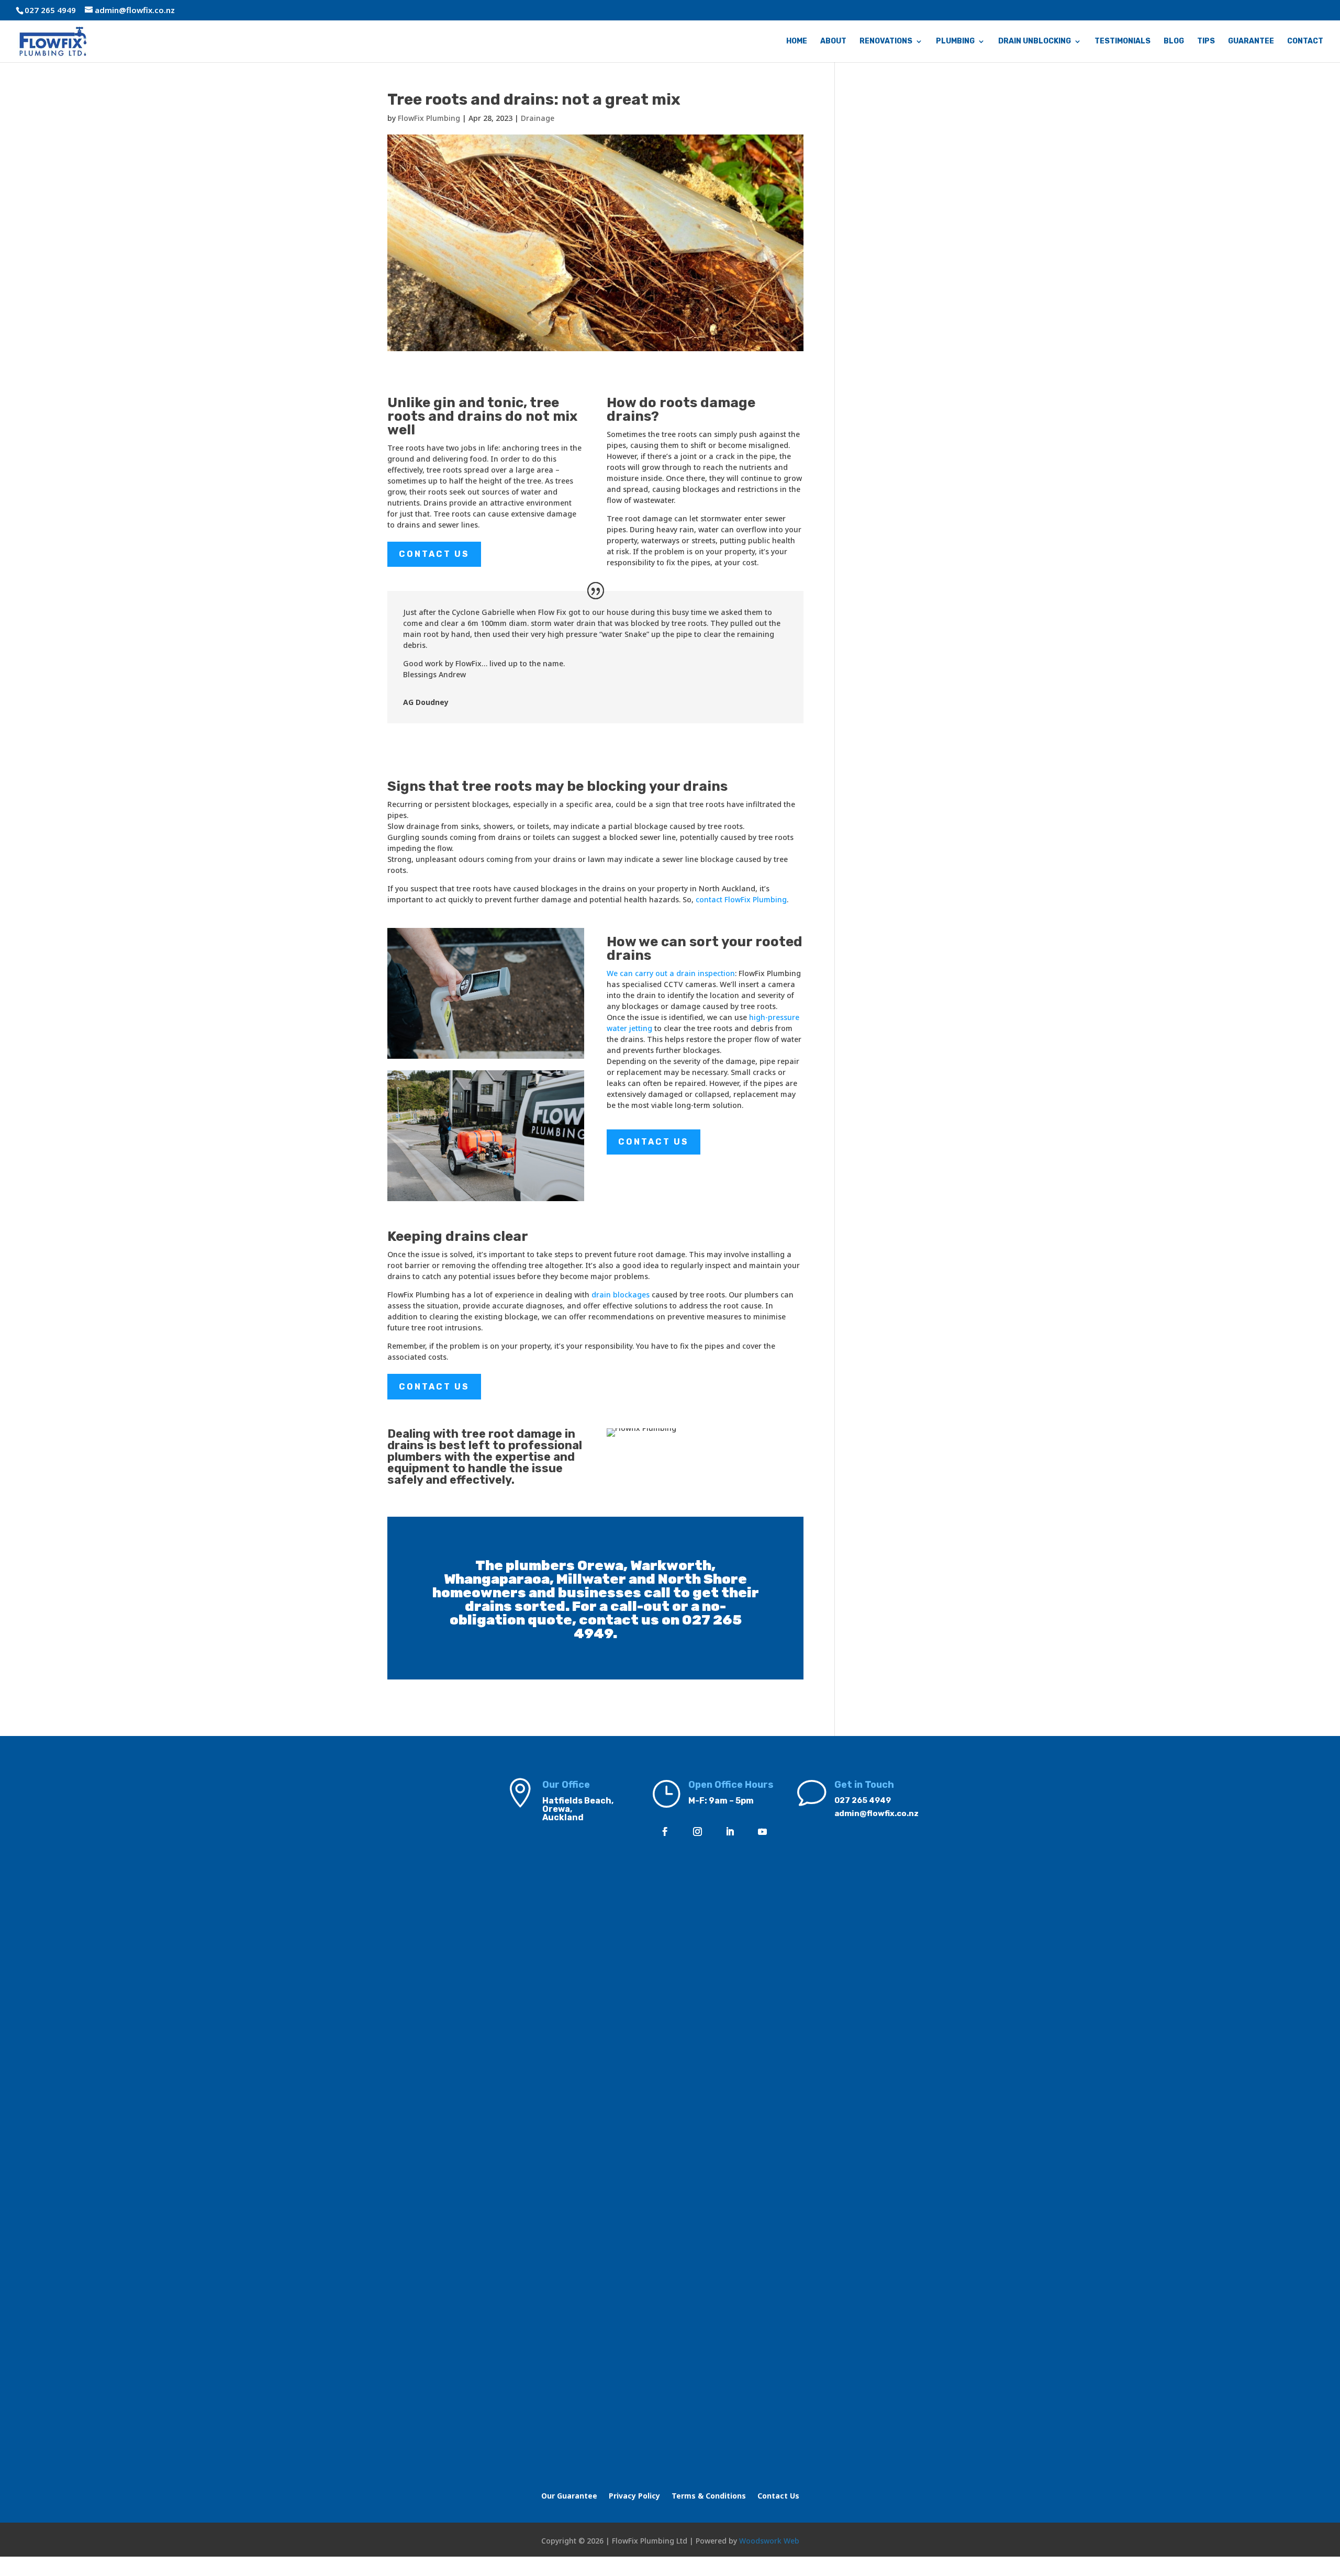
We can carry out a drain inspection (671, 973)
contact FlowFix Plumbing (741, 899)
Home (797, 42)
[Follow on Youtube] (763, 1832)
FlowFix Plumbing (429, 118)
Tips (1206, 42)
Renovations (886, 42)
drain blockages (621, 1295)
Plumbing (955, 42)
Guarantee (1251, 42)
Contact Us (434, 554)
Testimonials (1123, 42)
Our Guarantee (569, 2496)
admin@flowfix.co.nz (876, 1813)
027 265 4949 (863, 1800)
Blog (1174, 42)
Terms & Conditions (709, 2496)
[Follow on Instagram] (698, 1832)
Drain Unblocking (1035, 42)
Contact (1305, 42)
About (833, 42)
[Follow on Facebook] (665, 1832)
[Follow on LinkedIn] (730, 1832)
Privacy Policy (634, 2496)
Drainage (538, 118)
